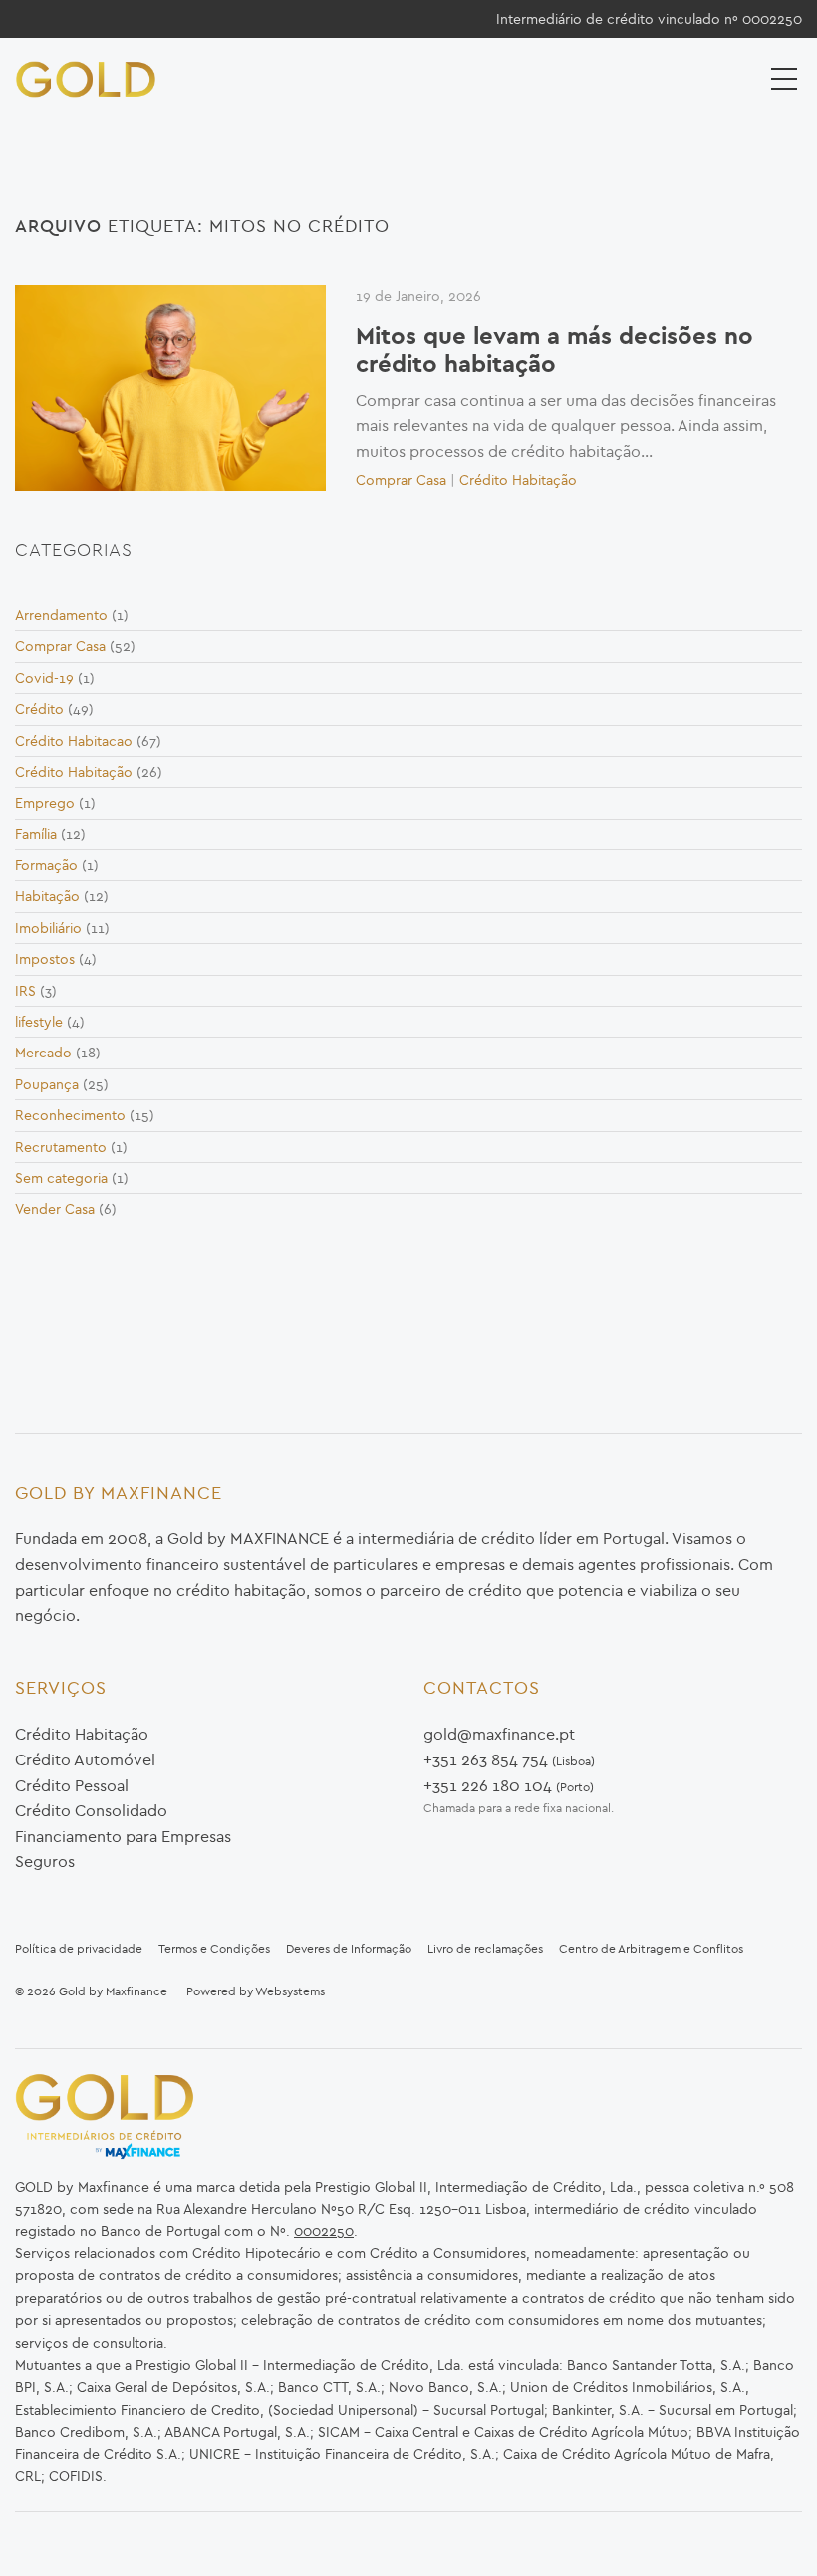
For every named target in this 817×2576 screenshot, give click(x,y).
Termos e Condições (214, 1948)
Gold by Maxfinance (113, 1991)
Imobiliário (48, 928)
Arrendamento (61, 615)
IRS (25, 991)
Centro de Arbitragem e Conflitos (651, 1948)
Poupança (47, 1084)
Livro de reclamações (485, 1948)
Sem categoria (61, 1178)
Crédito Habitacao (74, 741)
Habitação (47, 896)
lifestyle (39, 1022)
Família (36, 834)
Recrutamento (61, 1147)
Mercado (43, 1053)
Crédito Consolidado (91, 1810)
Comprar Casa (401, 480)
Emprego (45, 803)
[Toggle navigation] (786, 78)
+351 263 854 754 (486, 1759)
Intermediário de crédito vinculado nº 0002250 (649, 19)
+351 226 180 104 (488, 1785)
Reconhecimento (70, 1115)
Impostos (45, 959)
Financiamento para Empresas (123, 1836)
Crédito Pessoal (72, 1785)
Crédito (39, 709)
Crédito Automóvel (85, 1759)
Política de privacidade (79, 1948)
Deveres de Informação (349, 1948)
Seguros (45, 1861)
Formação (46, 865)
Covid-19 (44, 678)
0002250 (324, 2231)
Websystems (290, 1991)
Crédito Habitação (518, 480)
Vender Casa (55, 1209)
